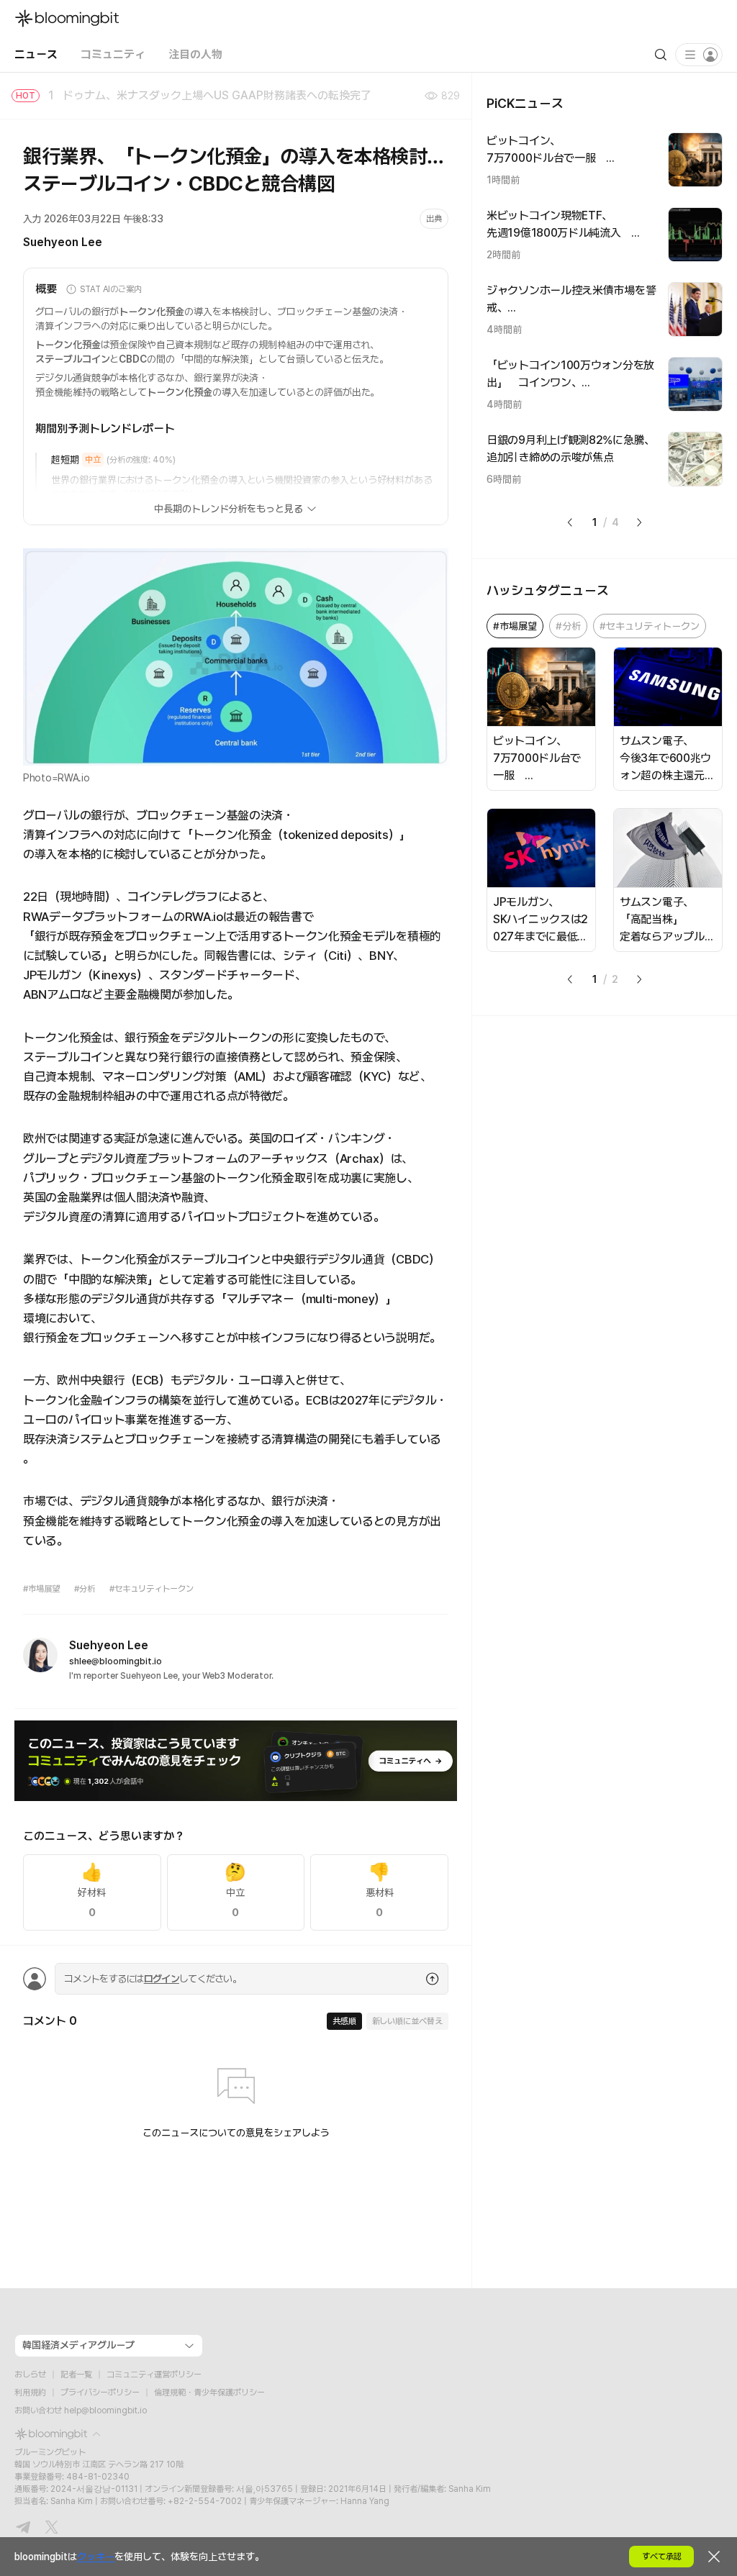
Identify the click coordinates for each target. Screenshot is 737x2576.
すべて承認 (662, 2557)
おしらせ (30, 2375)
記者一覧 (76, 2375)
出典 (434, 219)
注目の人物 (195, 54)
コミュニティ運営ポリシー (154, 2375)
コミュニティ (113, 54)
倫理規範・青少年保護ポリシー (209, 2393)
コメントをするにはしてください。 (153, 1979)
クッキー (96, 2557)
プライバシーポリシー (100, 2393)
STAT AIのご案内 (111, 289)
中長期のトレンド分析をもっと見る (229, 509)
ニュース (36, 54)
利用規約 (30, 2393)
